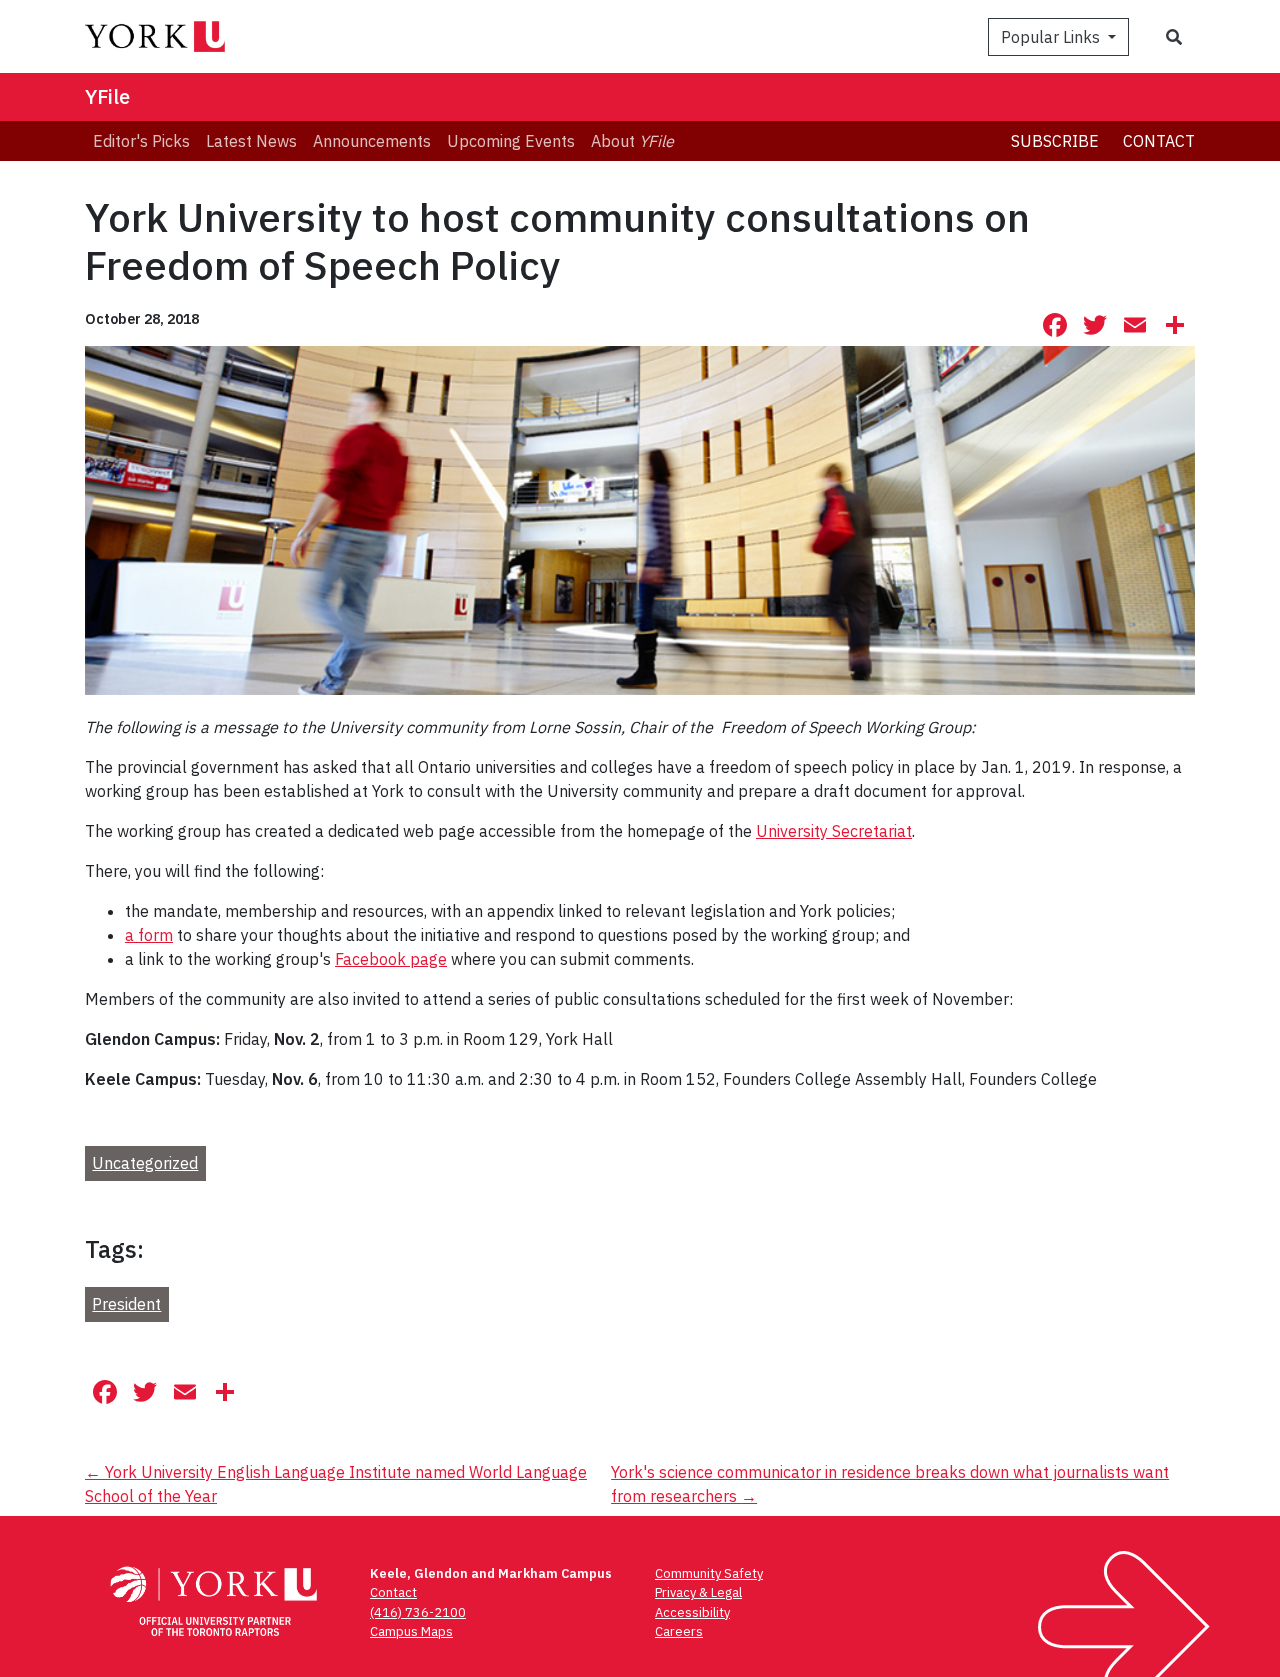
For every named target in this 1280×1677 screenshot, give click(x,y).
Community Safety (709, 1573)
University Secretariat (834, 831)
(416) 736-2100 (418, 1612)
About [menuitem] (632, 141)
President (126, 1304)
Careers (679, 1631)
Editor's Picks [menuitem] (141, 141)
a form (149, 935)
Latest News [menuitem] (251, 141)
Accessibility (692, 1612)
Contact (1159, 141)
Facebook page (391, 959)
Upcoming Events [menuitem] (511, 141)
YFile (107, 96)
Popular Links (1052, 37)
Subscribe (1055, 141)
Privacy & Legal (698, 1592)
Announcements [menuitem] (372, 141)
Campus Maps (411, 1631)
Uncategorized (145, 1163)
